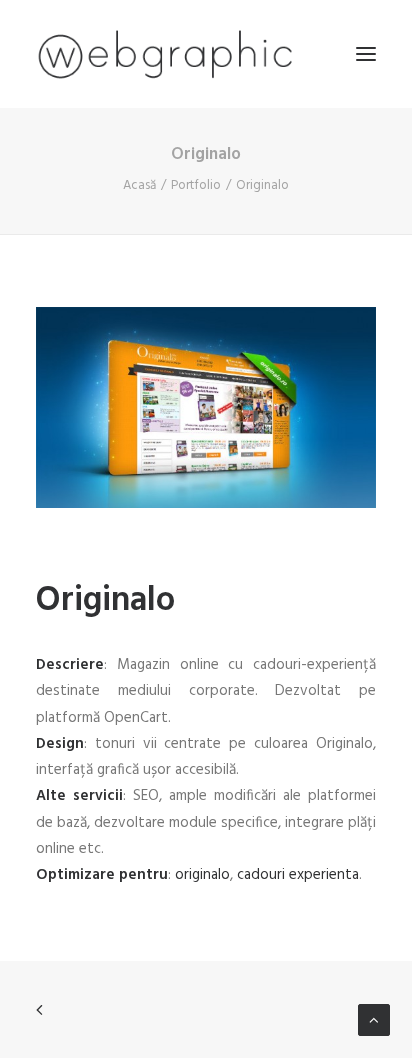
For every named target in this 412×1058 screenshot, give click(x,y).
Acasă (139, 185)
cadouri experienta (298, 875)
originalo (202, 875)
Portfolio (196, 185)
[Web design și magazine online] (165, 54)
